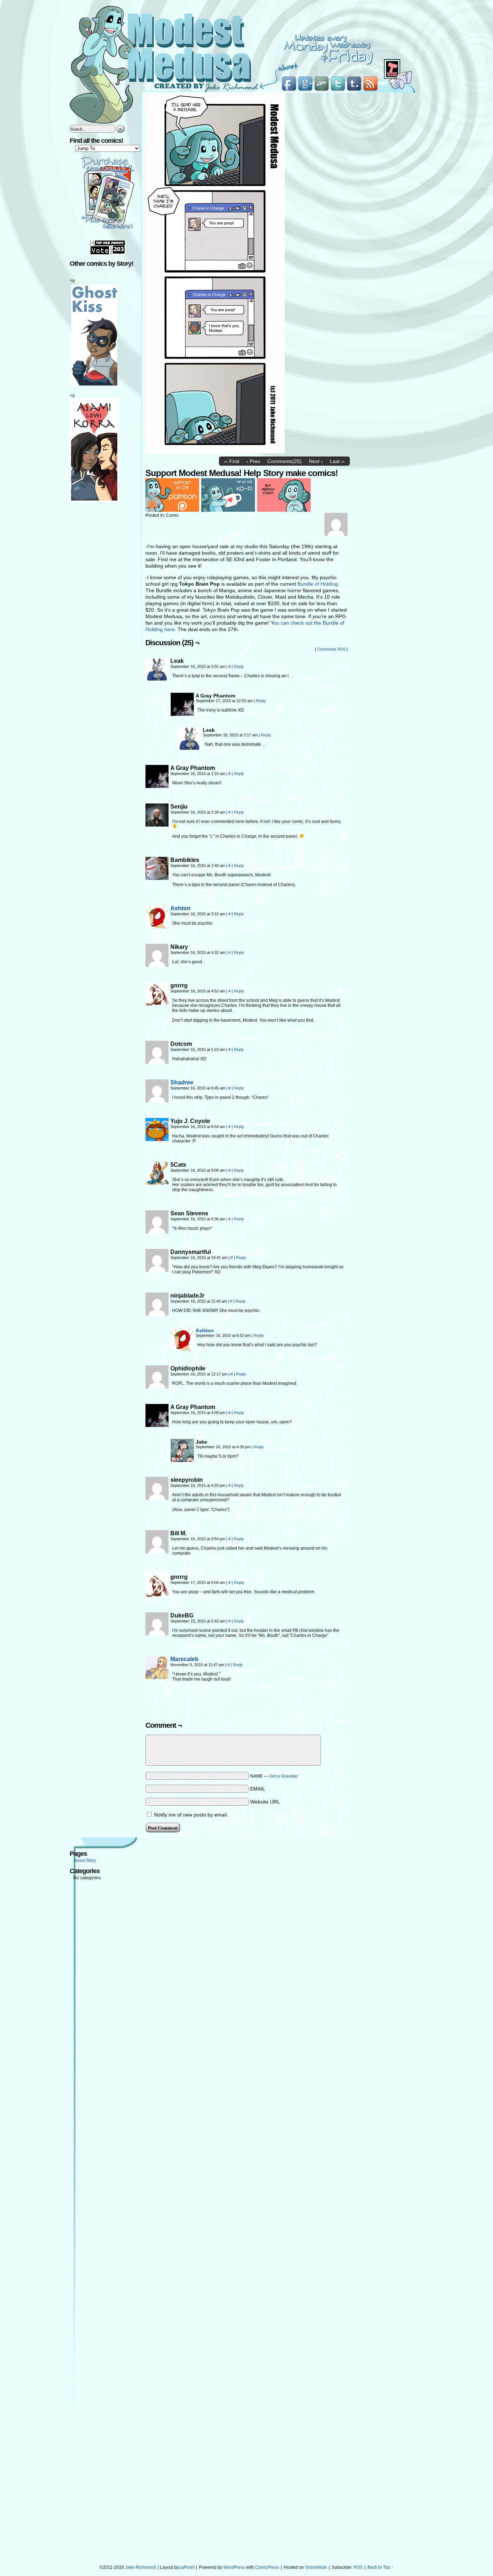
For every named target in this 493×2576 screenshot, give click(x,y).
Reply (239, 666)
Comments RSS (331, 649)
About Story (85, 1861)
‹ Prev (253, 461)
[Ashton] (157, 926)
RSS (358, 2567)
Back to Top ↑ (380, 2567)
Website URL (265, 1802)
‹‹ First (232, 461)
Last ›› (337, 461)
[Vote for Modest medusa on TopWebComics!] (108, 253)
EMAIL (258, 1789)
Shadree (182, 1082)
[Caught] (215, 452)
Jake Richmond (141, 2567)
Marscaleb (184, 1659)
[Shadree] (157, 1101)
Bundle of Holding (318, 584)
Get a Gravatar (283, 1776)
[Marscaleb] (157, 1677)
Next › (316, 461)
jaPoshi (187, 2567)
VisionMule (316, 2567)
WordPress (234, 2567)
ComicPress (267, 2567)
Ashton (180, 908)
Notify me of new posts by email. (191, 1815)
